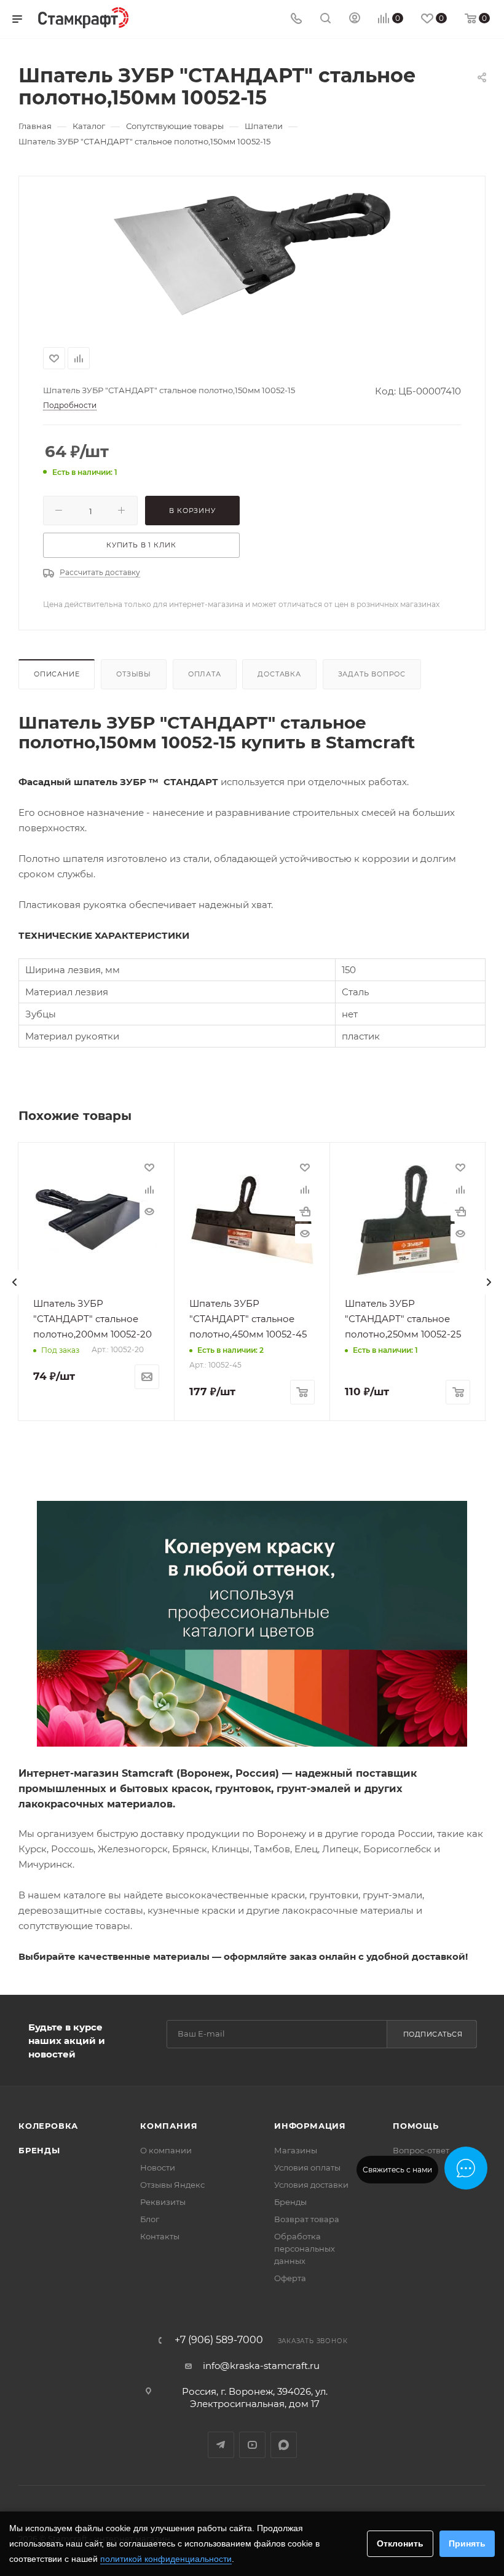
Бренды (39, 2150)
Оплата (205, 674)
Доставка (279, 674)
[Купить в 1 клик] (305, 1212)
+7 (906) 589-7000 (219, 2340)
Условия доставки (311, 2185)
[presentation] (15, 1282)
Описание (57, 674)
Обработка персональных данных (305, 2249)
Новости (158, 2167)
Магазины (296, 2150)
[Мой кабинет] (355, 19)
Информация (310, 2126)
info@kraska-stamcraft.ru (261, 2366)
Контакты (160, 2236)
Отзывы (134, 674)
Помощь (416, 2126)
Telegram (221, 2445)
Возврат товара (307, 2219)
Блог (150, 2219)
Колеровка (48, 2126)
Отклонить (400, 2543)
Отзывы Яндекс (172, 2185)
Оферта (290, 2278)
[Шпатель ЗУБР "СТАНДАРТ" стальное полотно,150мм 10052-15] (252, 254)
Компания (169, 2126)
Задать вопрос (372, 674)
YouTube (252, 2445)
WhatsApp (284, 2445)
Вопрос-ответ (421, 2150)
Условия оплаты (307, 2167)
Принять (467, 2543)
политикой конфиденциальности (166, 2559)
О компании (166, 2150)
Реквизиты (163, 2202)
